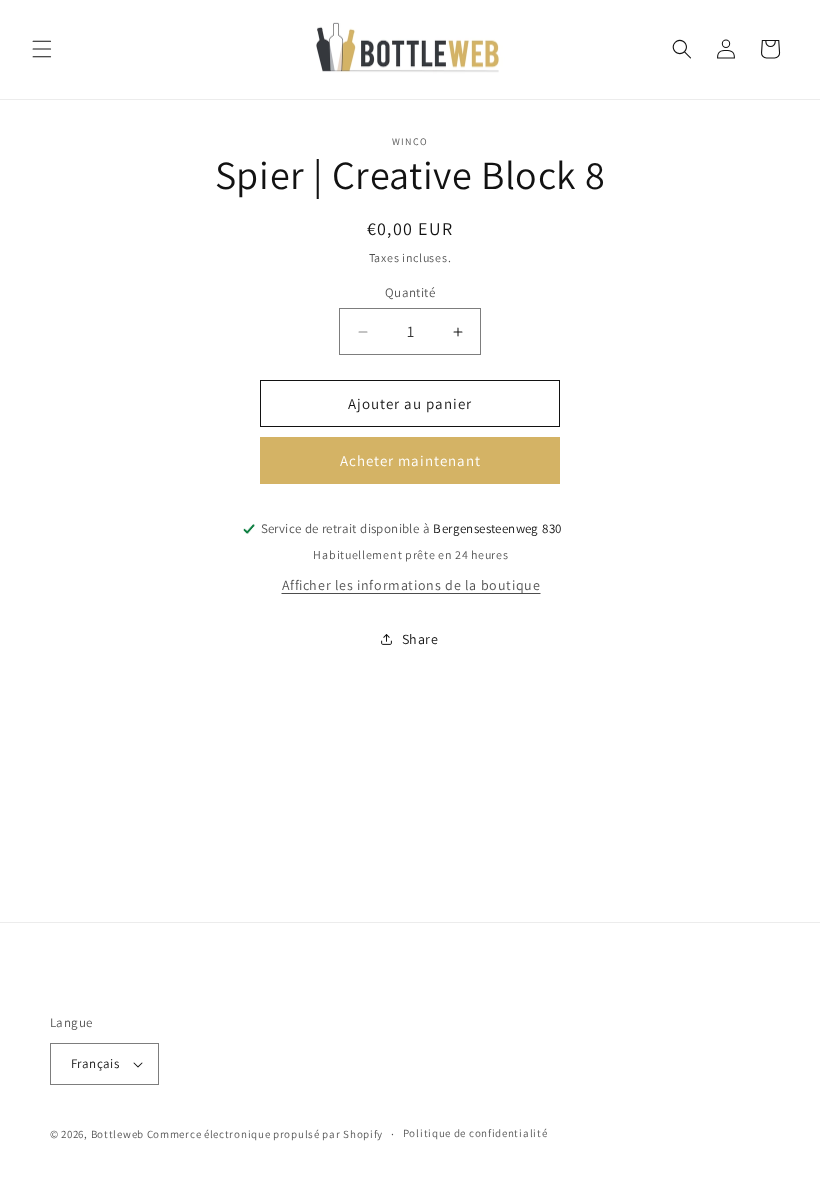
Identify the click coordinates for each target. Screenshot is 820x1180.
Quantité (410, 292)
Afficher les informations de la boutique (411, 585)
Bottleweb (117, 1134)
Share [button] (420, 639)
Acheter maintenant (410, 460)
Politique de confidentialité (475, 1133)
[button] (42, 49)
